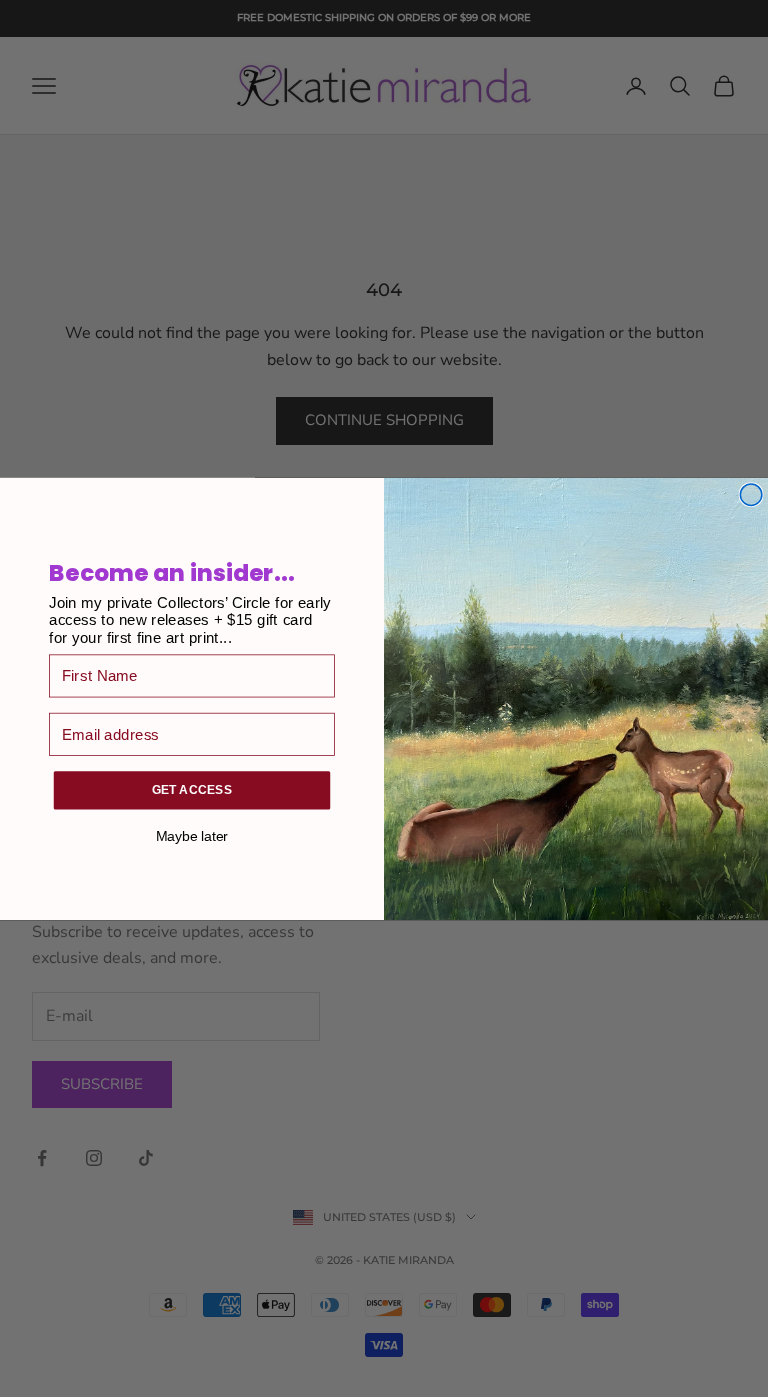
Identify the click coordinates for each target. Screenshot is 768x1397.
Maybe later (192, 835)
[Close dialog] (751, 494)
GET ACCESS (192, 789)
